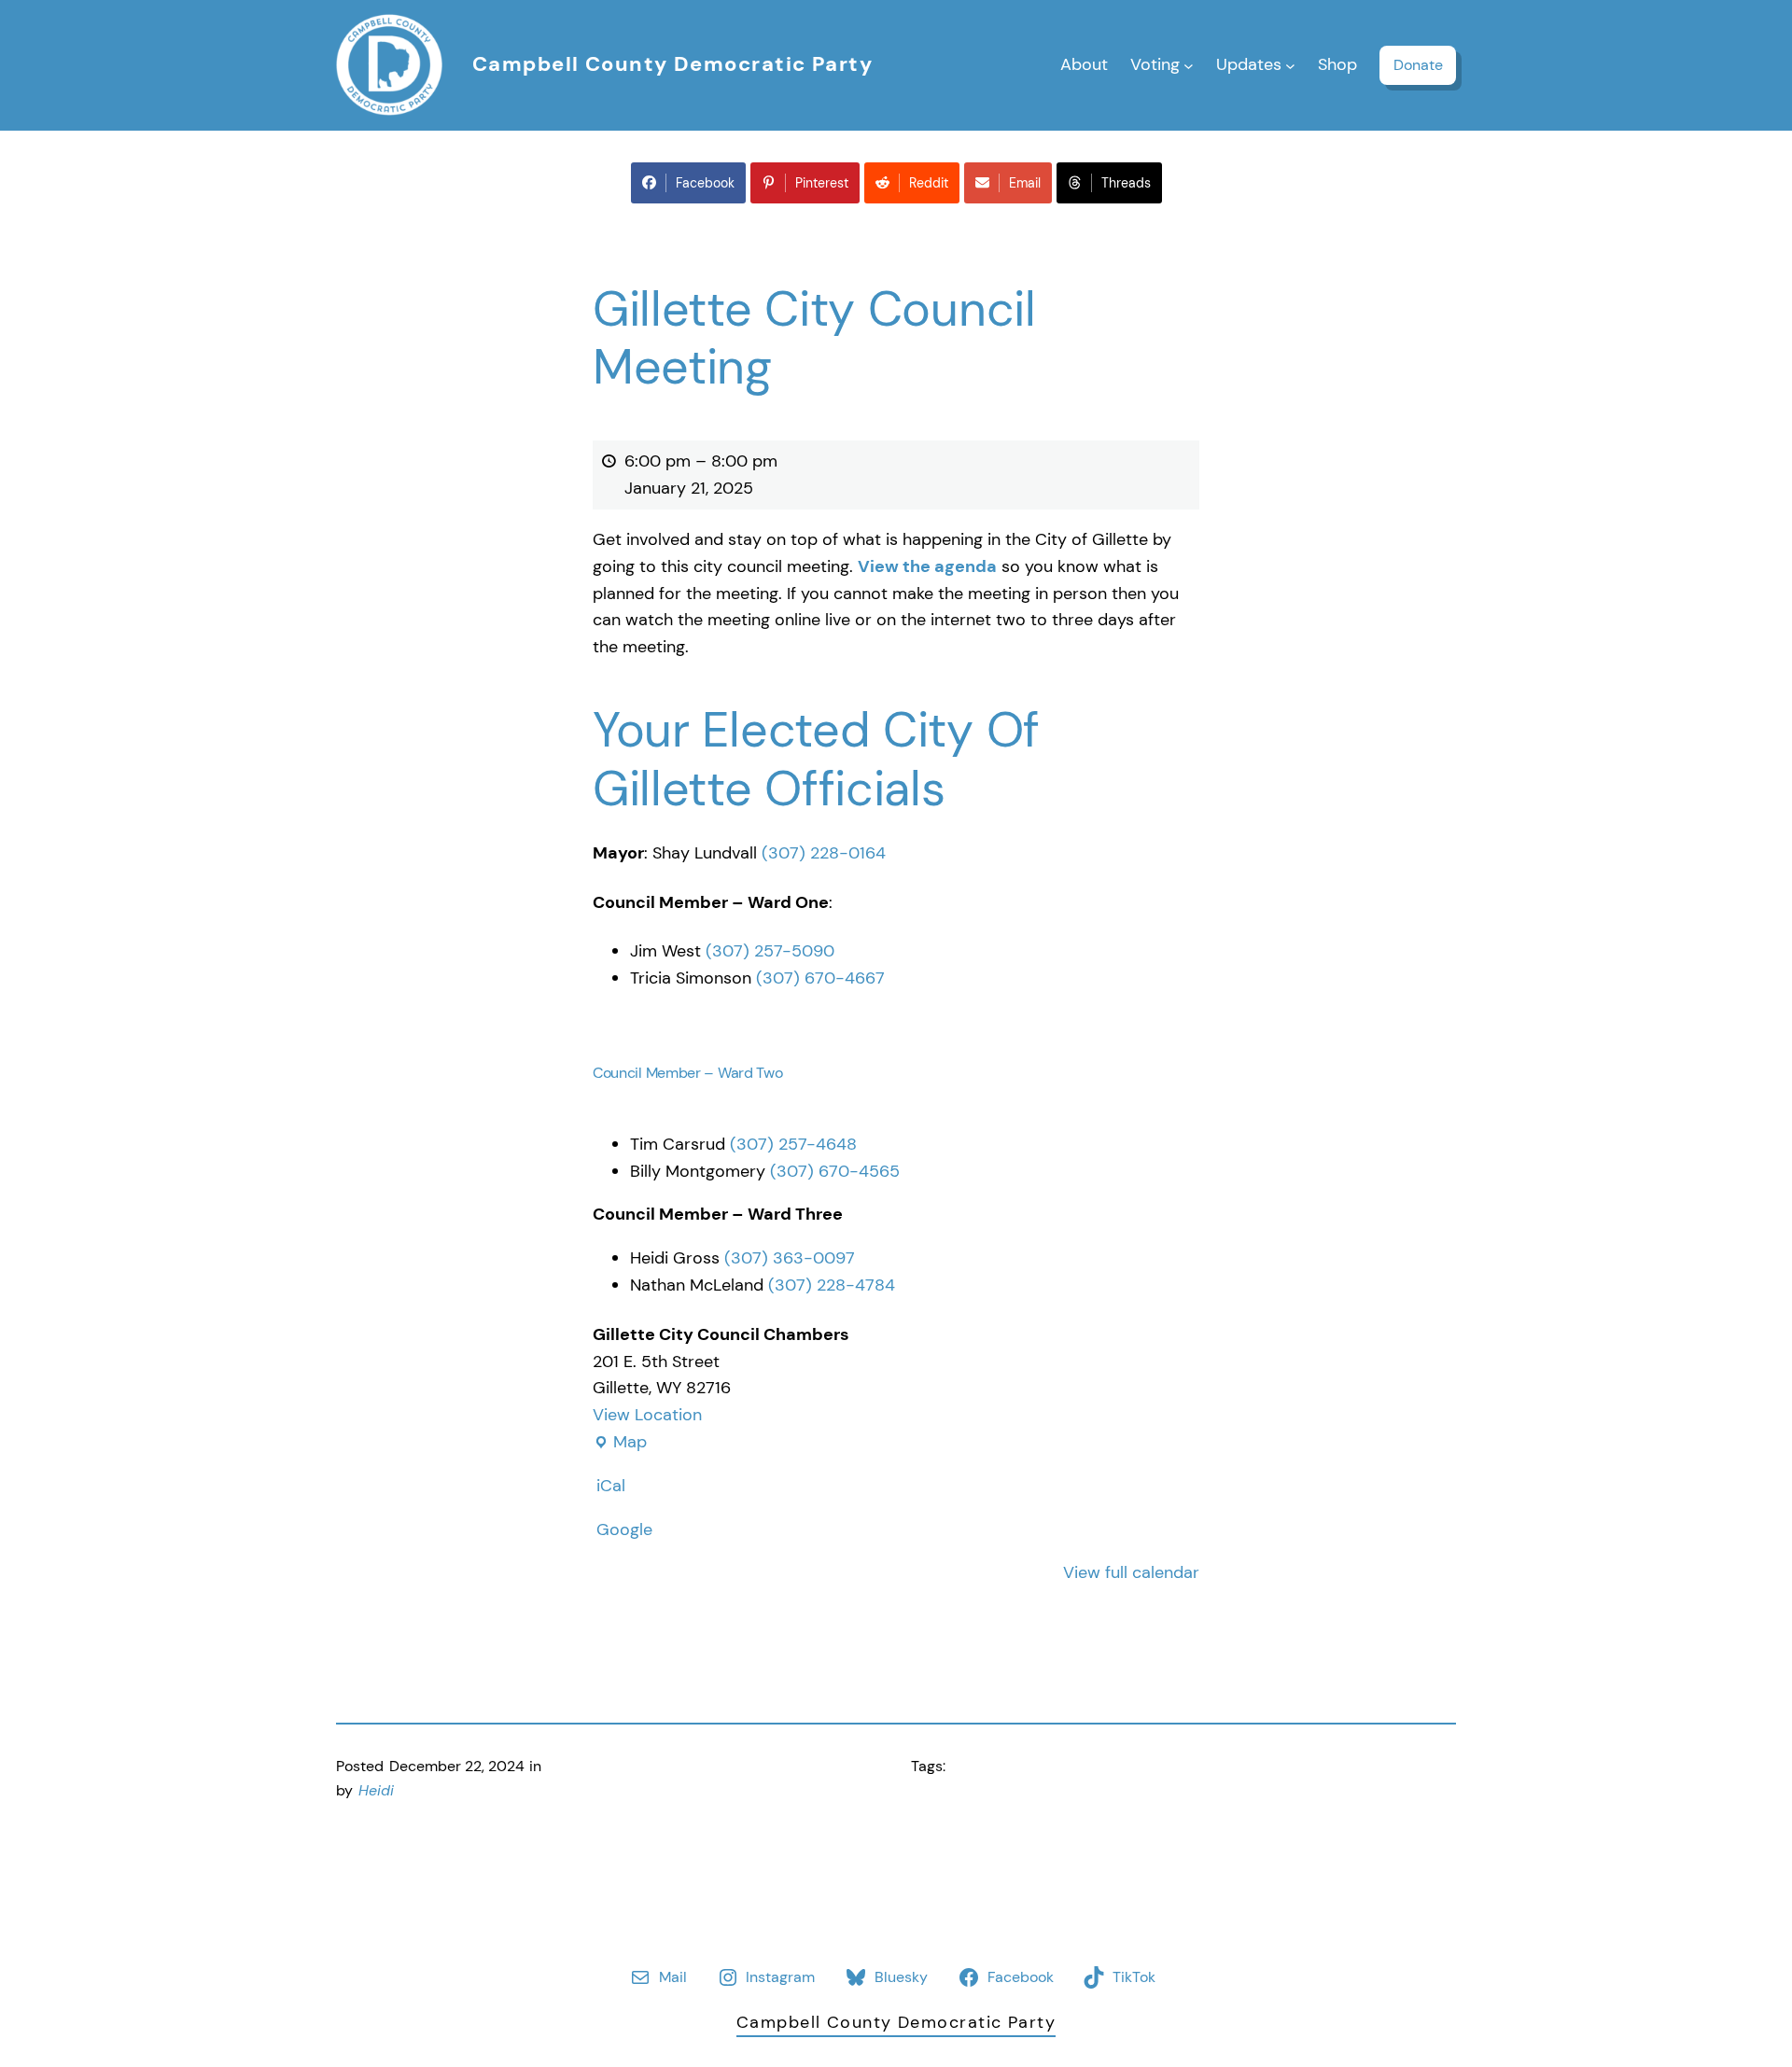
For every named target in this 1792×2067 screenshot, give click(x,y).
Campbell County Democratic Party (672, 64)
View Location (647, 1415)
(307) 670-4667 (820, 978)
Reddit (929, 183)
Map (620, 1443)
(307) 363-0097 (790, 1258)
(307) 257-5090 (770, 951)
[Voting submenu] (1189, 65)
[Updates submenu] (1290, 65)
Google (624, 1529)
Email (1025, 183)
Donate (1418, 65)
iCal (611, 1486)
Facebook (705, 183)
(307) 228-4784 (832, 1285)
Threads (1126, 183)
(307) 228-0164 (824, 853)
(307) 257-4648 (793, 1144)
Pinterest (822, 183)
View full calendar (1131, 1572)
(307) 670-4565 (835, 1171)
